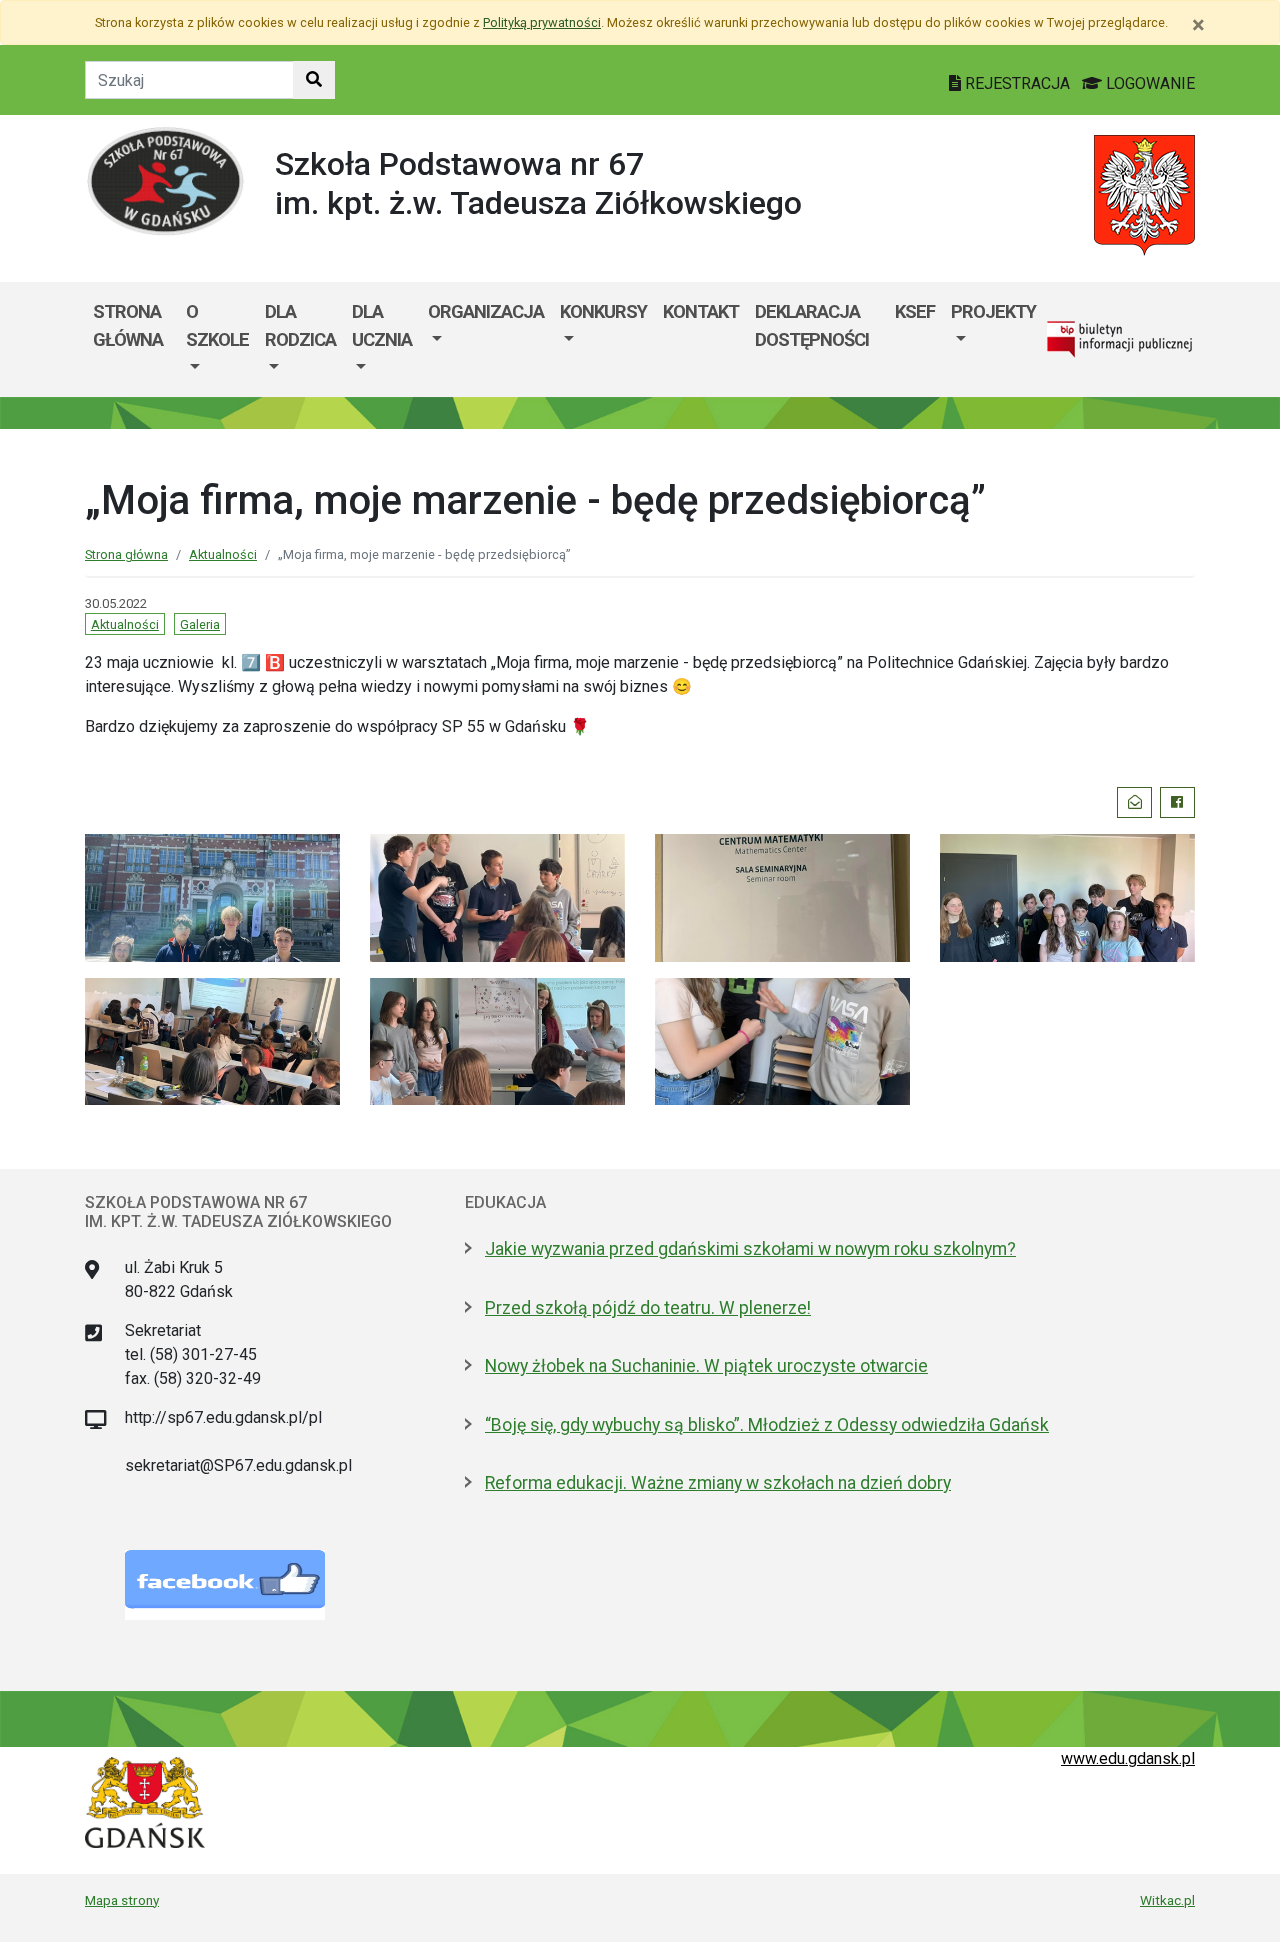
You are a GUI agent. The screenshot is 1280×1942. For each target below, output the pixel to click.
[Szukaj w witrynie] (314, 80)
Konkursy (603, 311)
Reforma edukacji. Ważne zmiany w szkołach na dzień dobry (718, 1483)
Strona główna (128, 325)
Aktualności (223, 554)
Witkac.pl (1167, 1900)
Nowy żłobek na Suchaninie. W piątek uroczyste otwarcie (706, 1366)
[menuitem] (217, 339)
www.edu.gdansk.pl (1128, 1758)
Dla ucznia (382, 325)
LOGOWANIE (1148, 83)
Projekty (993, 311)
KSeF (915, 311)
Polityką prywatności (542, 22)
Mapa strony (122, 1900)
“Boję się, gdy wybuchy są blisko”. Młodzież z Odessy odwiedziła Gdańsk (767, 1425)
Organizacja (486, 311)
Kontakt (701, 311)
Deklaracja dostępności (812, 325)
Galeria (200, 624)
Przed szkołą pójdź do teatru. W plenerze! (648, 1308)
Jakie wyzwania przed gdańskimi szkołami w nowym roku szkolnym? (750, 1249)
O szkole (217, 325)
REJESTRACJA (1017, 83)
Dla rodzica (300, 325)
